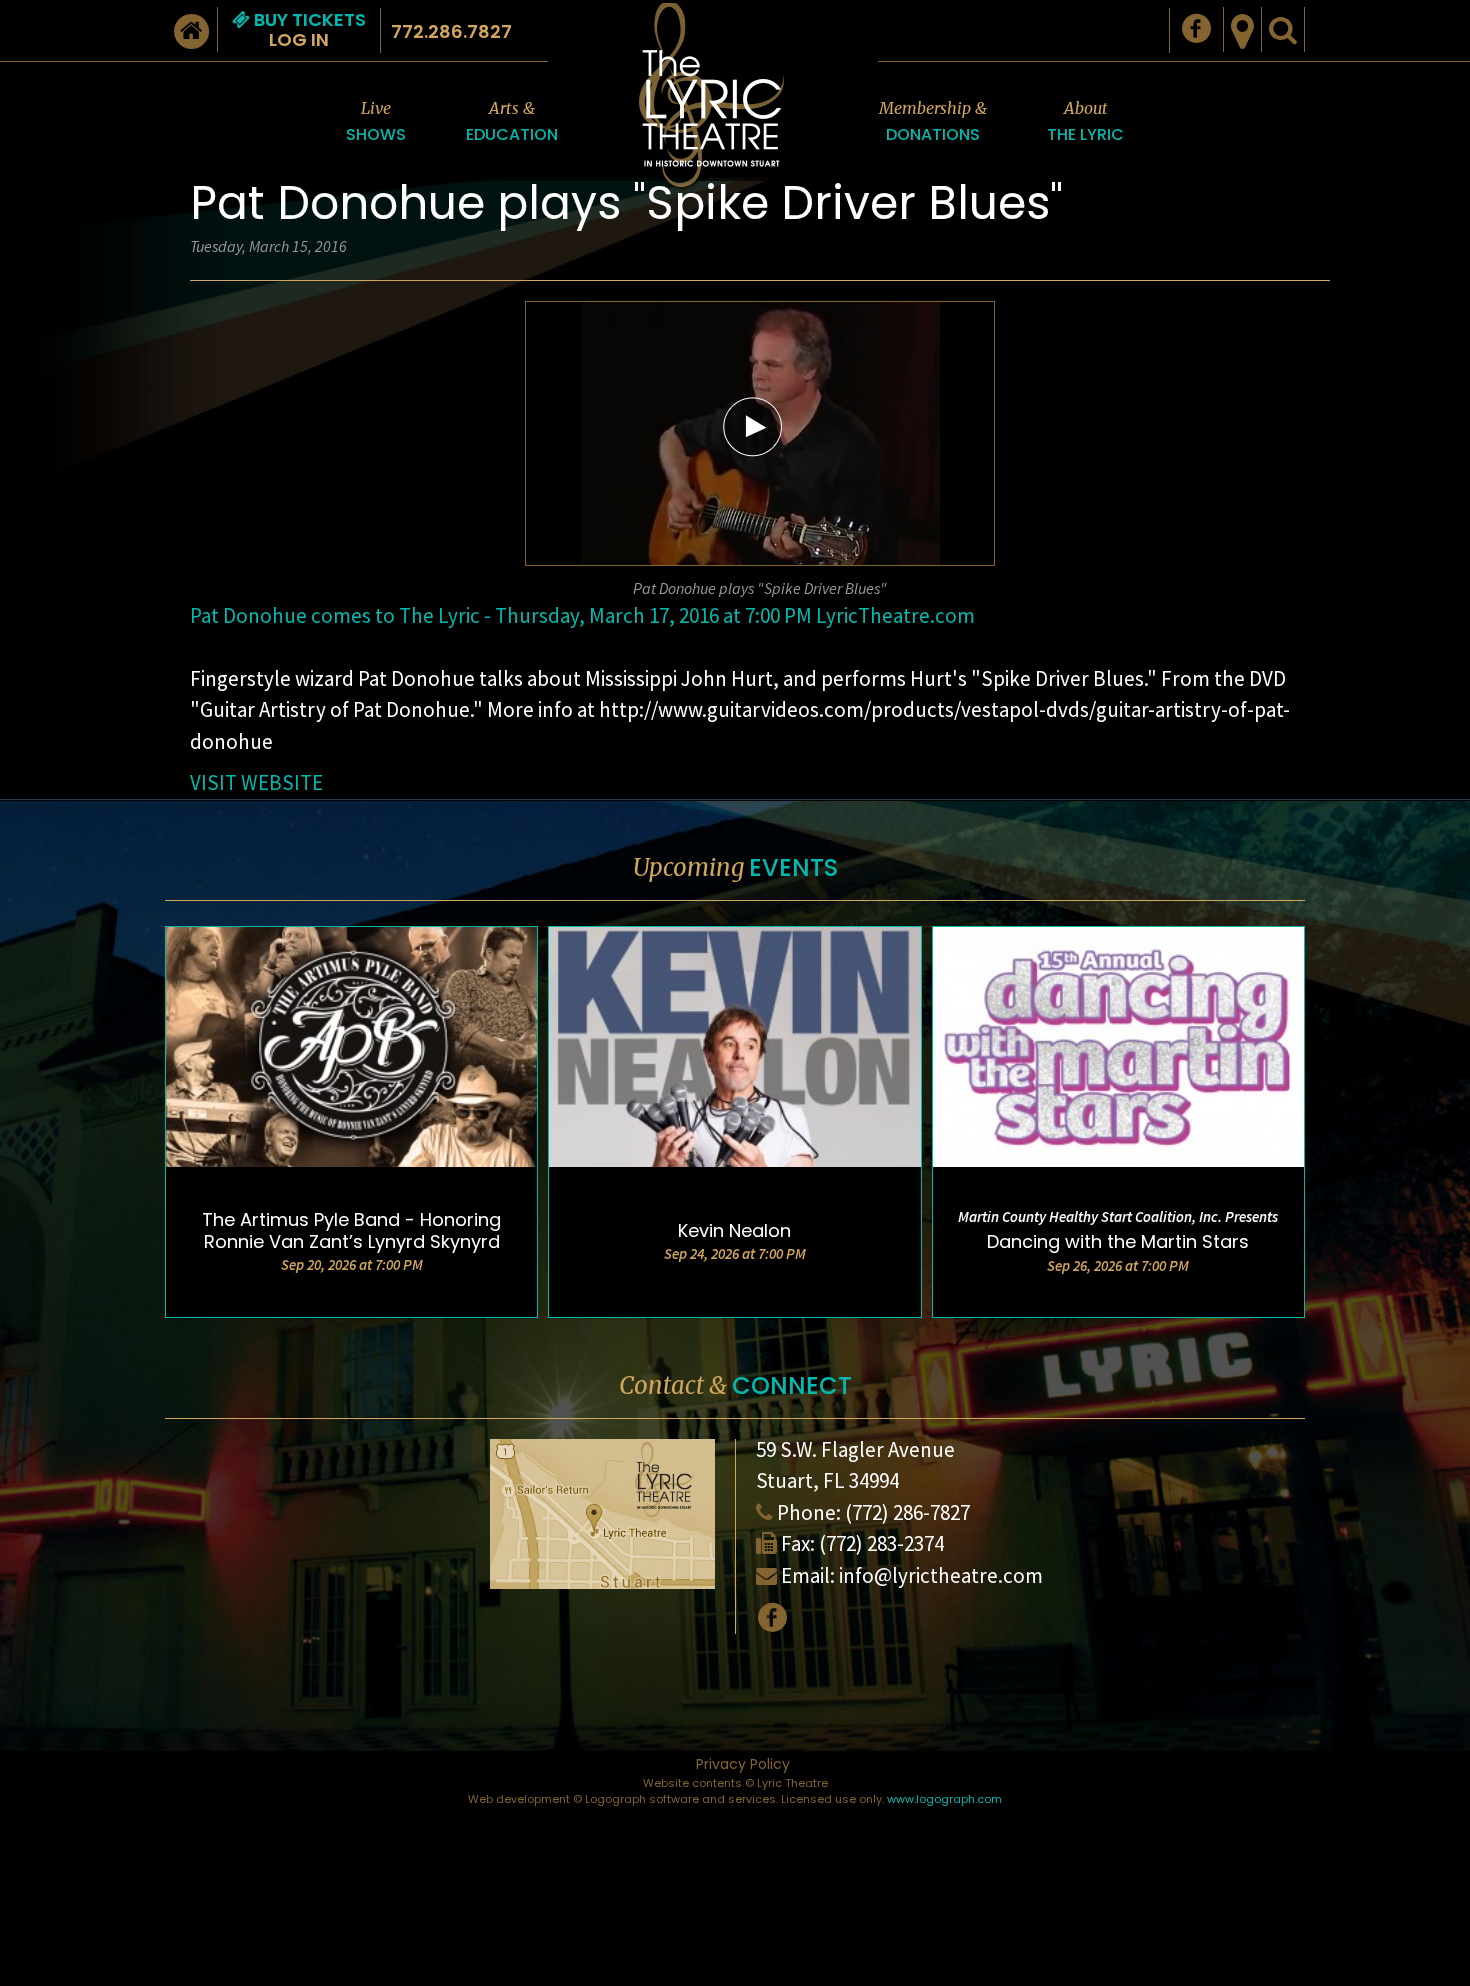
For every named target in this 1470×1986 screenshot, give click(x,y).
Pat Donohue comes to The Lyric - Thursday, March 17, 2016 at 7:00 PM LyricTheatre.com (582, 615)
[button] (753, 426)
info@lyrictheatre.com (941, 1575)
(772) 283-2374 (881, 1543)
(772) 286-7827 (907, 1512)
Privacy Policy (743, 1764)
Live (376, 122)
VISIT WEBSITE (256, 782)
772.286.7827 (451, 31)
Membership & (933, 122)
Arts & (512, 122)
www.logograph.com (944, 1799)
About (1085, 122)
